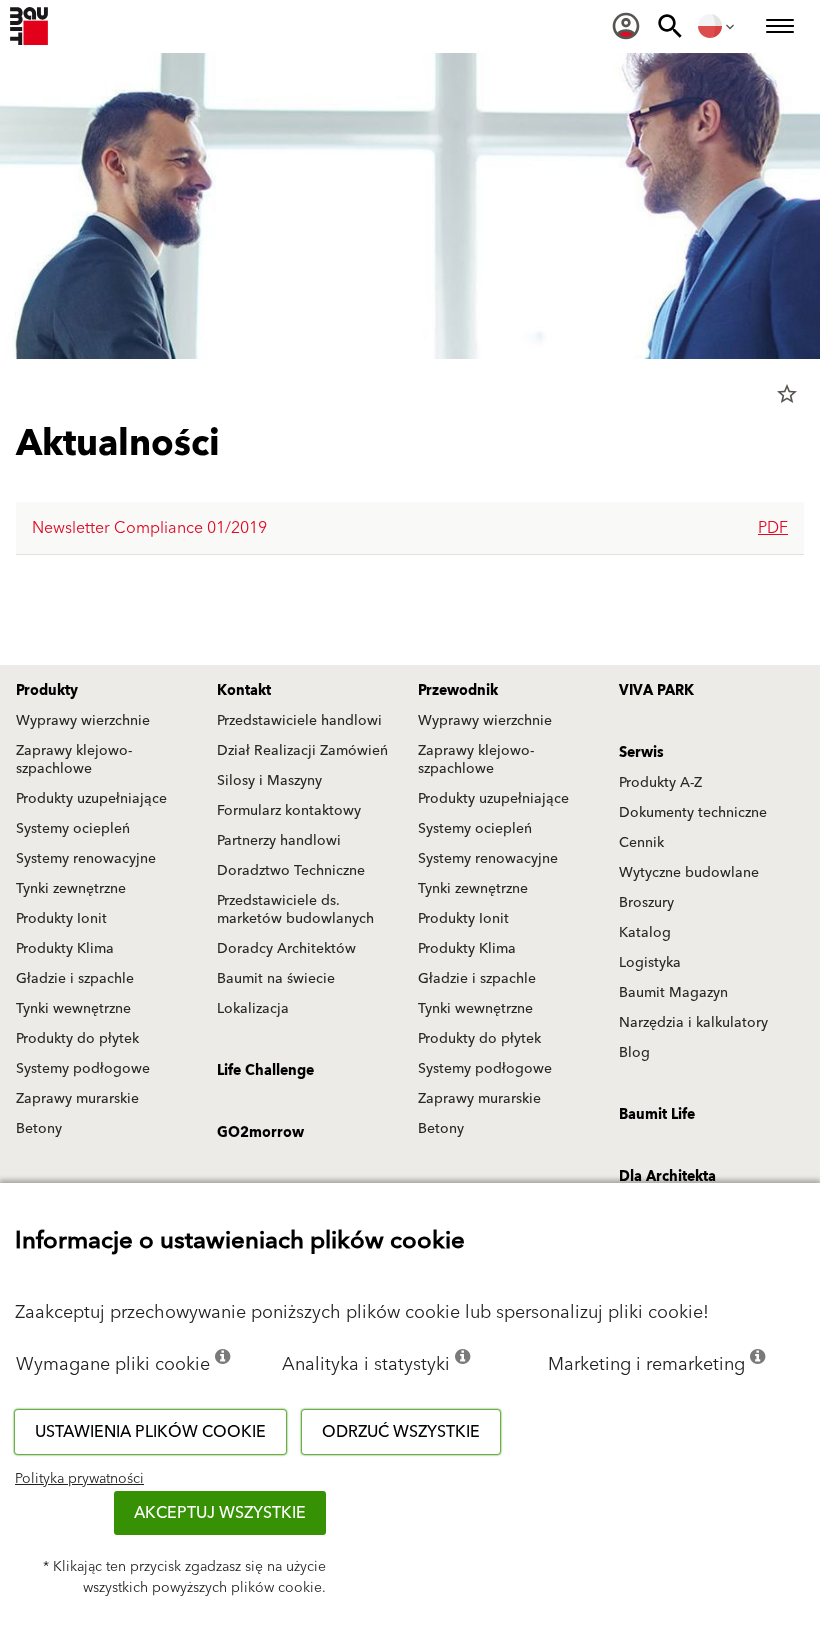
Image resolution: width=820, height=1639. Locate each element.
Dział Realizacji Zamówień (302, 751)
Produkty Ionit (61, 919)
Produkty (47, 691)
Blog (634, 1053)
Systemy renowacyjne (86, 859)
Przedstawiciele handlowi (299, 721)
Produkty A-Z (660, 783)
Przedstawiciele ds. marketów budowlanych (295, 910)
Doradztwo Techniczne (291, 871)
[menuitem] (626, 26)
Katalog (645, 933)
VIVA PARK (656, 691)
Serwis (641, 753)
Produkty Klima (65, 949)
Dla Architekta (667, 1177)
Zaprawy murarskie (77, 1099)
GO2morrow (260, 1133)
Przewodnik (458, 691)
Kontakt (244, 691)
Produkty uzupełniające (91, 799)
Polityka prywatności (79, 1479)
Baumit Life (657, 1115)
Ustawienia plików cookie (150, 1432)
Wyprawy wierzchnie (83, 721)
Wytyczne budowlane (689, 873)
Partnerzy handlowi (279, 841)
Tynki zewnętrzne (71, 889)
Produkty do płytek (77, 1039)
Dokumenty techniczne (693, 813)
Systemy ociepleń (73, 829)
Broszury (646, 903)
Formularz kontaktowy (289, 811)
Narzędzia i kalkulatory (693, 1023)
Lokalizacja (253, 1009)
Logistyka (650, 963)
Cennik (641, 843)
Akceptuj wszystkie (220, 1513)
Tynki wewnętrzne (73, 1009)
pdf (773, 528)
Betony (39, 1129)
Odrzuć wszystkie (401, 1432)
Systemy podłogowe (83, 1069)
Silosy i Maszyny (269, 781)
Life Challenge (265, 1071)
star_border (787, 394)
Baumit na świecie (276, 979)
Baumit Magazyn (673, 993)
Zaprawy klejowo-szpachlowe (74, 760)
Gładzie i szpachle (75, 979)
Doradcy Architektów (286, 949)
